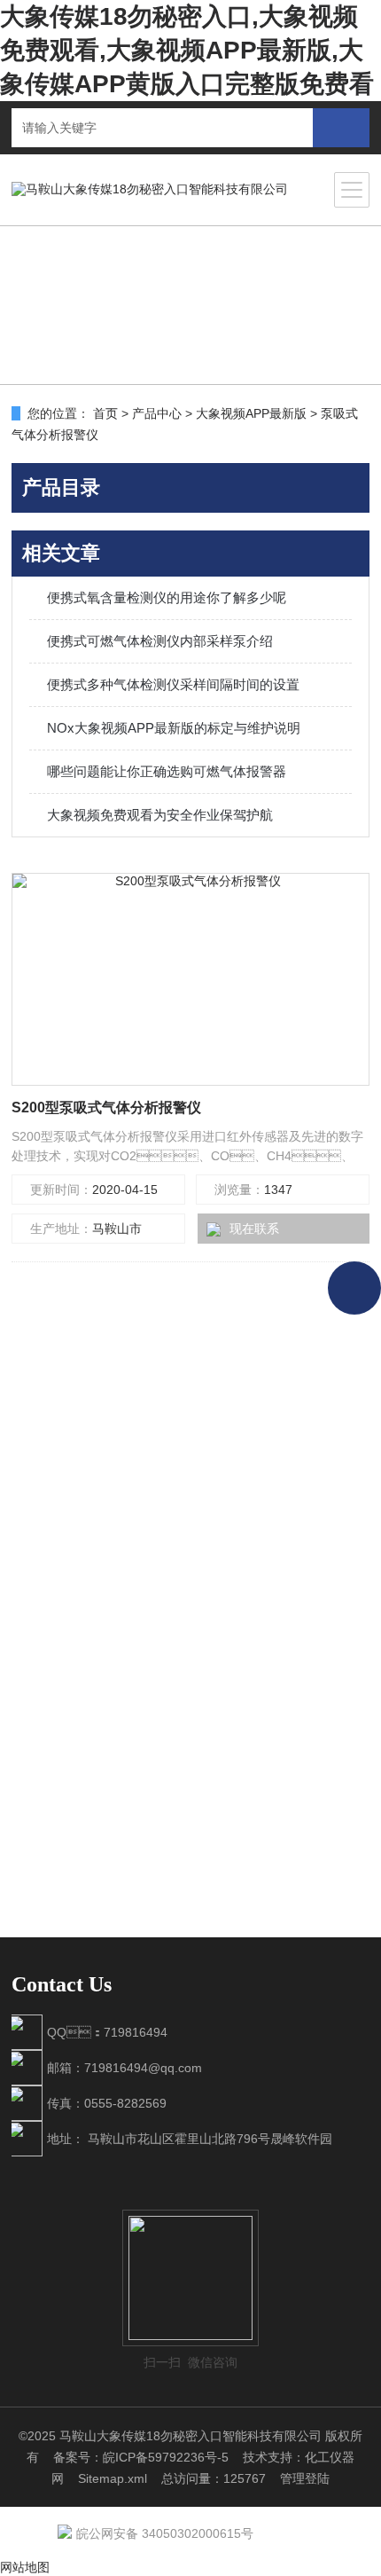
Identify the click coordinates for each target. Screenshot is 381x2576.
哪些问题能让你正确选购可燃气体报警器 (167, 771)
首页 (105, 413)
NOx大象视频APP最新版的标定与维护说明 (174, 728)
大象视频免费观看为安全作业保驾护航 (160, 815)
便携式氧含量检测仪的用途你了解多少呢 (167, 597)
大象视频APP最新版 (251, 413)
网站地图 (25, 2567)
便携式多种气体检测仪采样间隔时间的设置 (173, 684)
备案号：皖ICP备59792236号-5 (141, 2457)
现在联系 (254, 1229)
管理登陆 (305, 2478)
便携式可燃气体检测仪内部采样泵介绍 (160, 641)
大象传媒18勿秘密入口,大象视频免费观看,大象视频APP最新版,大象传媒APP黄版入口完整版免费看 (187, 50)
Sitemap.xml (113, 2478)
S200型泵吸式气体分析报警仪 (106, 1107)
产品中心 (157, 413)
